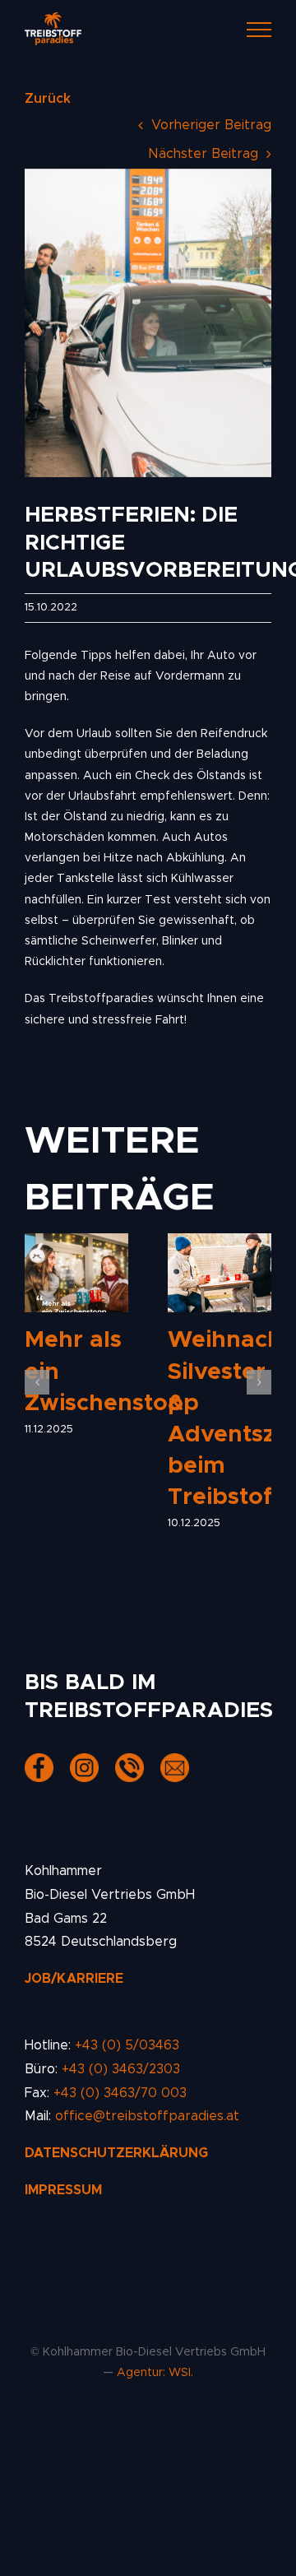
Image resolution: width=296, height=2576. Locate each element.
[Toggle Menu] (259, 30)
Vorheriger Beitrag (211, 125)
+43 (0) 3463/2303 (121, 2069)
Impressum (63, 2190)
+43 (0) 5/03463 (127, 2045)
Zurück (48, 99)
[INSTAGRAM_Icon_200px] (84, 1763)
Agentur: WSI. (155, 2373)
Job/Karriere (74, 1979)
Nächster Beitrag (203, 154)
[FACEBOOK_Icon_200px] (39, 1763)
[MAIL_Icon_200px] (175, 1763)
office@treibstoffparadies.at (147, 2116)
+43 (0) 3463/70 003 (120, 2093)
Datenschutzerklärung (116, 2153)
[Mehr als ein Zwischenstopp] (76, 1273)
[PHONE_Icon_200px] (129, 1763)
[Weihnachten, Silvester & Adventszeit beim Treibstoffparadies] (220, 1273)
